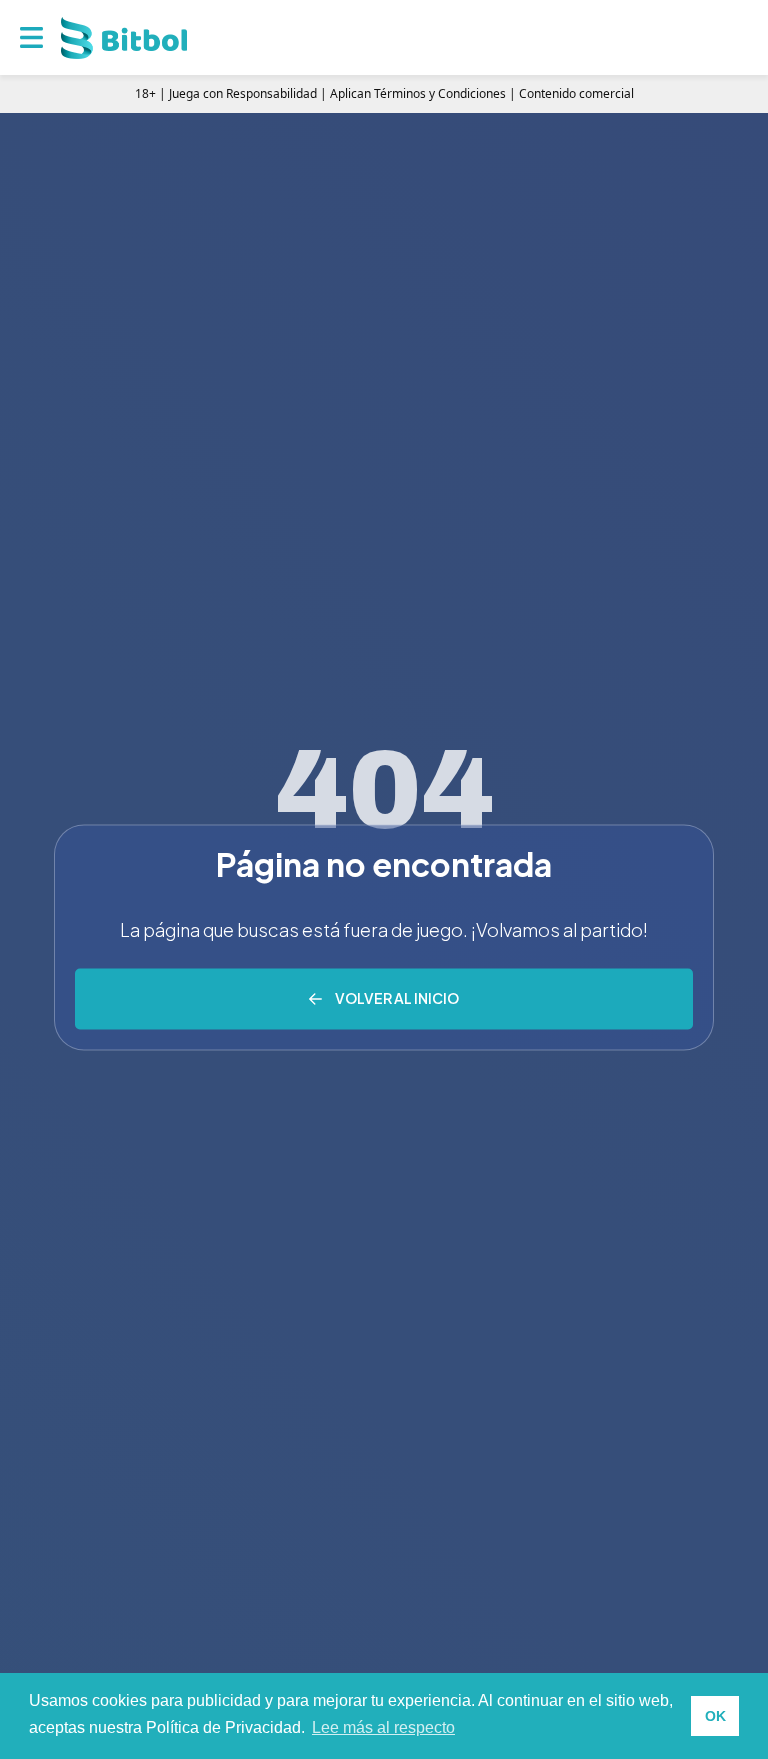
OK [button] (715, 1716)
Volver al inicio (397, 998)
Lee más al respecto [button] (383, 1727)
